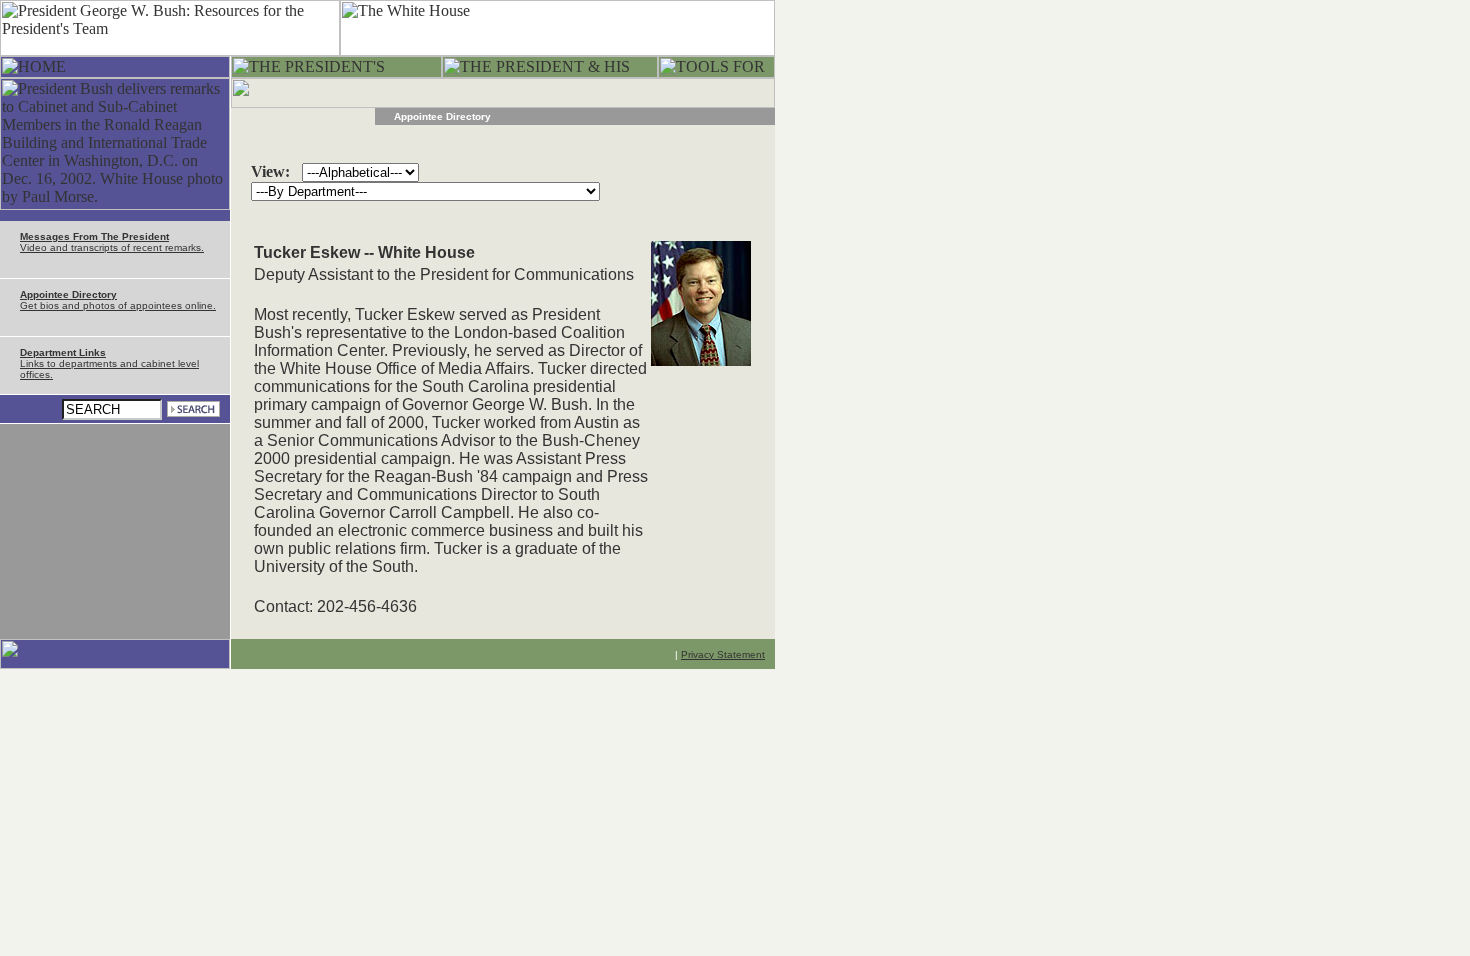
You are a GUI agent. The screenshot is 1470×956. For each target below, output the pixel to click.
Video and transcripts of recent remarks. (112, 242)
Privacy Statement (723, 654)
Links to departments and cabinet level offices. (109, 363)
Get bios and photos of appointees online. (118, 300)
